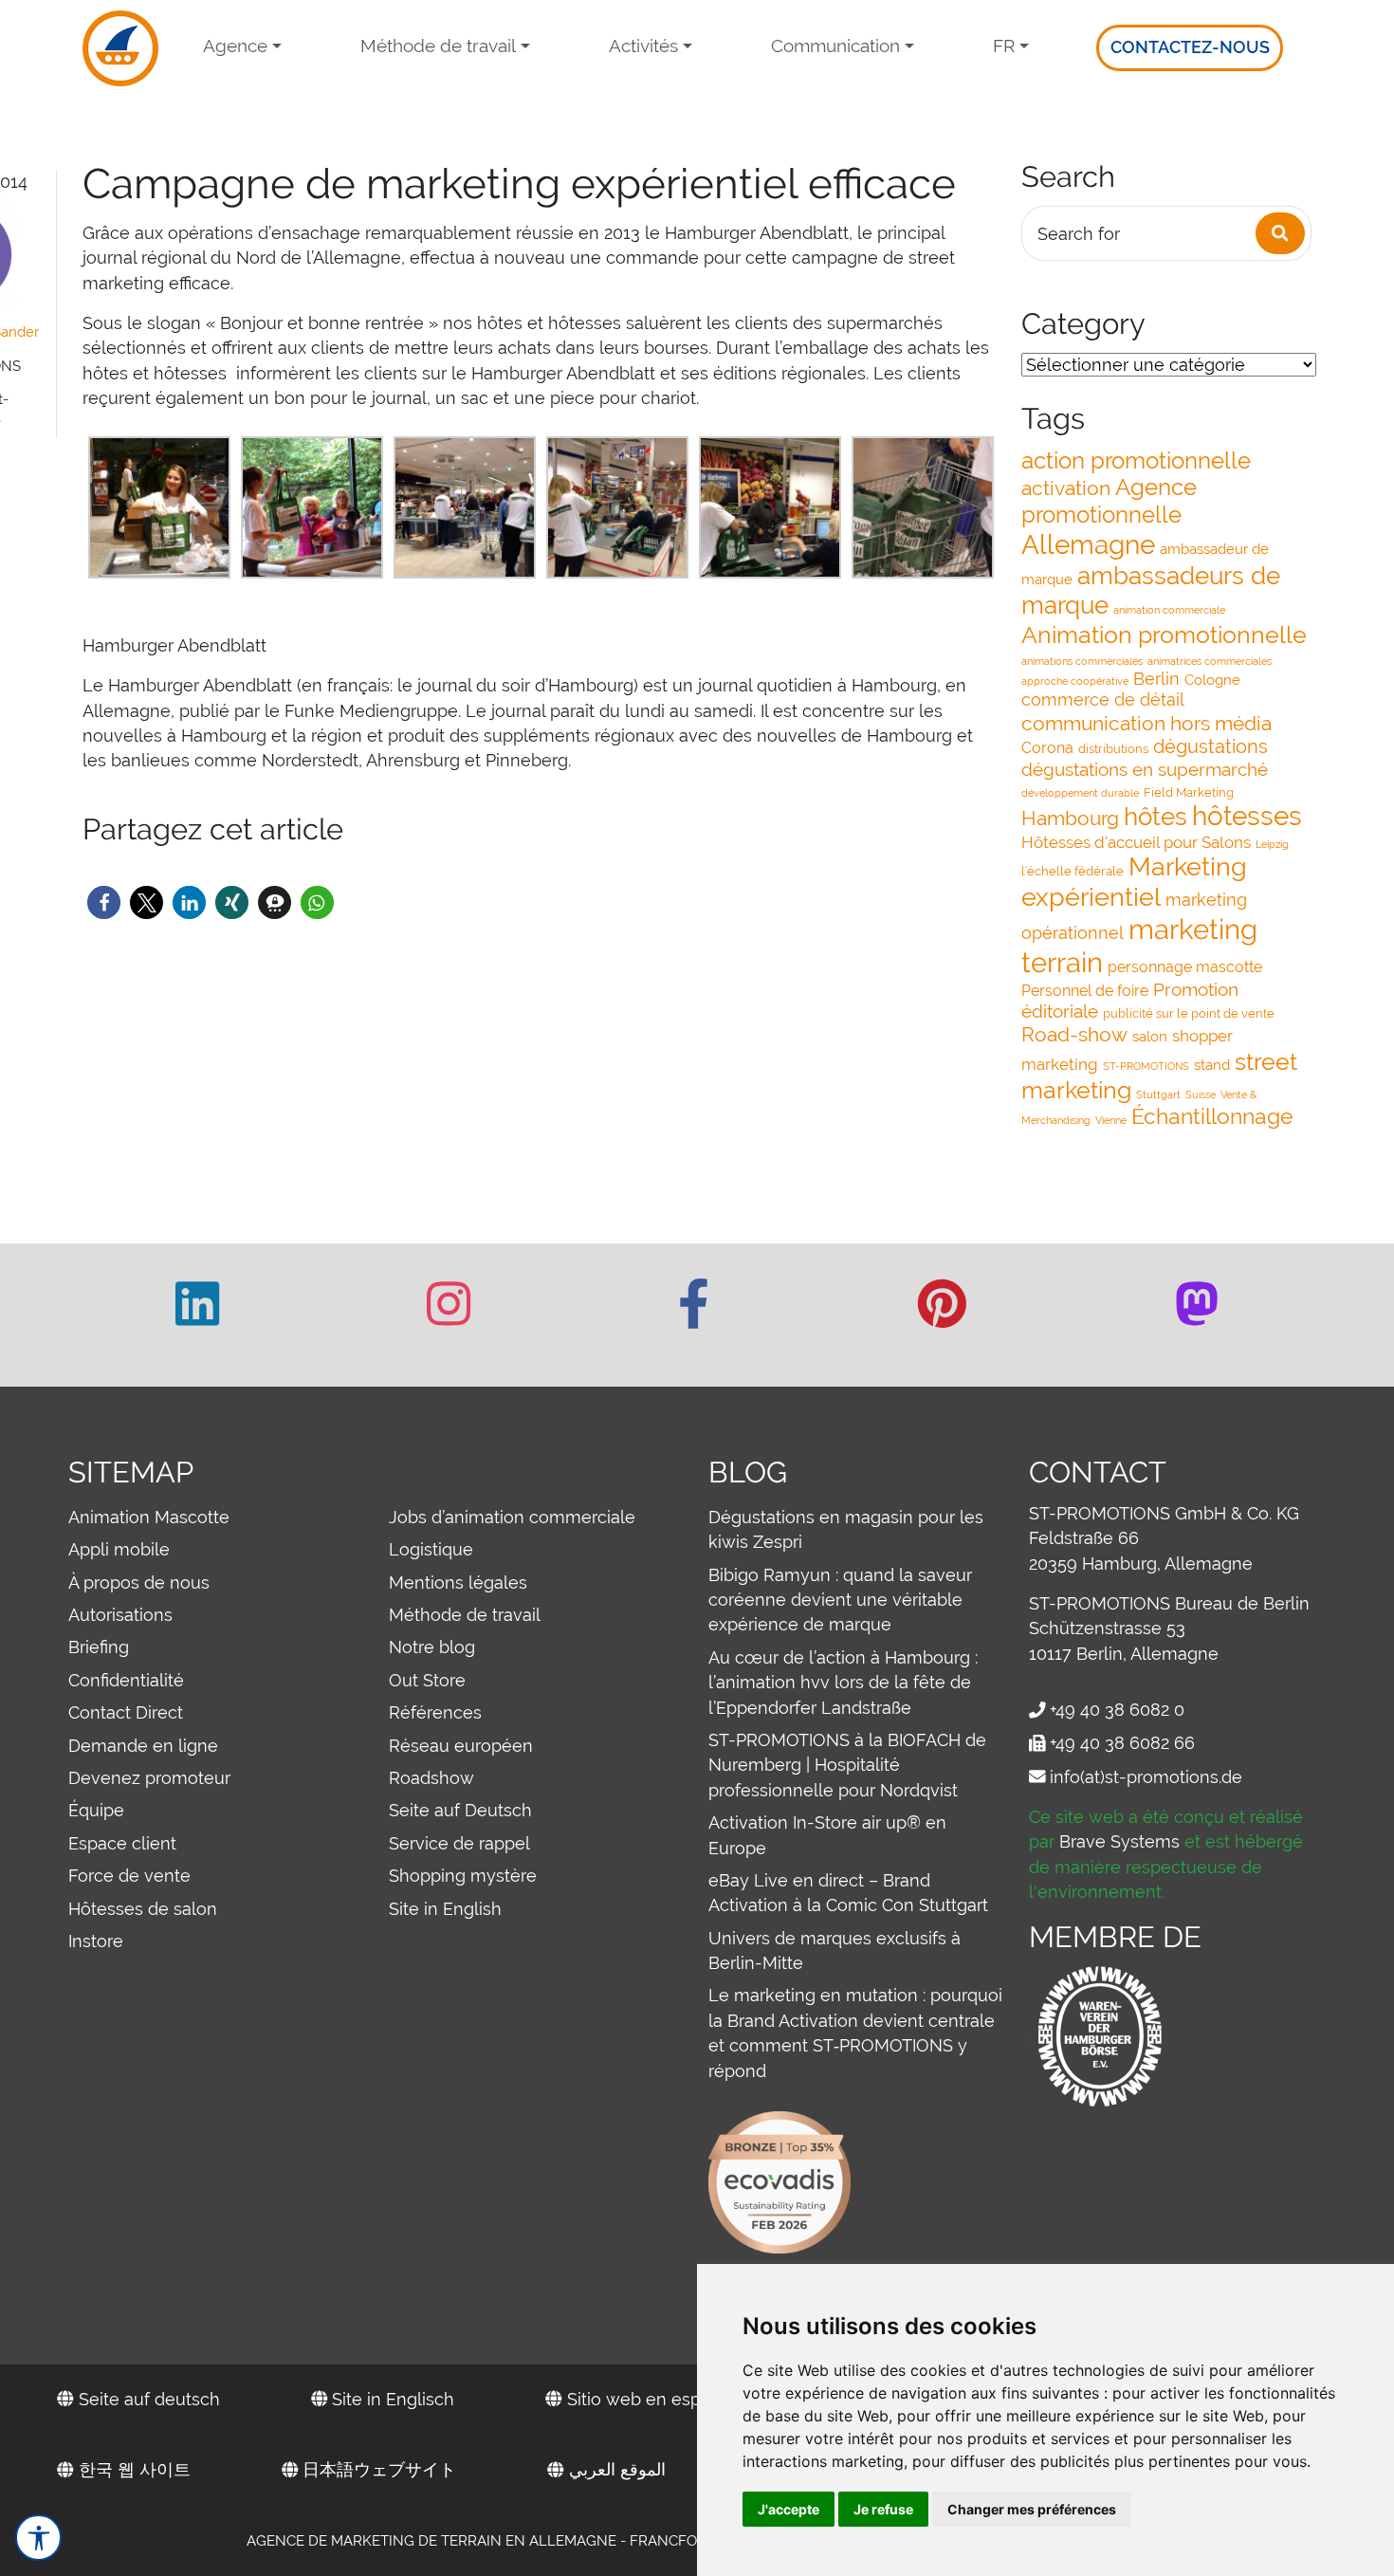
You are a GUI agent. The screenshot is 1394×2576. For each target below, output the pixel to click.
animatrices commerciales (1210, 661)
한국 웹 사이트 (132, 2469)
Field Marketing (1189, 792)
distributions (1113, 749)
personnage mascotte (1185, 967)
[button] (104, 902)
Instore (96, 1941)
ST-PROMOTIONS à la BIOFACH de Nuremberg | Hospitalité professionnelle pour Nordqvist (847, 1765)
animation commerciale (1169, 610)
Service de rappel (459, 1843)
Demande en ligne (143, 1746)
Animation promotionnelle (1164, 635)
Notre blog (432, 1647)
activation (1066, 488)
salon (1150, 1036)
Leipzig (1272, 844)
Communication (835, 46)
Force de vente (129, 1876)
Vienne (1111, 1120)
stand (1212, 1065)
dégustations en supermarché (1145, 769)
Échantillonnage (1212, 1116)
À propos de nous (139, 1582)
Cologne (1212, 680)
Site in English (445, 1909)
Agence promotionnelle (1109, 501)
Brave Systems (1119, 1841)
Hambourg (1070, 818)
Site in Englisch (391, 2399)
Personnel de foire (1085, 991)
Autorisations (120, 1615)
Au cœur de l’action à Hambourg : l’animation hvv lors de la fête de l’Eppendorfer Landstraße (843, 1683)
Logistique (431, 1549)
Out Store (427, 1680)
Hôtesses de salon (143, 1909)
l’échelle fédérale (1073, 871)
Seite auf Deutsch (460, 1810)
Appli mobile (119, 1549)
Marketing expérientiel (1134, 882)
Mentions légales (458, 1582)
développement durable (1080, 793)
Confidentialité (126, 1680)
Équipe (96, 1810)
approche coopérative (1075, 681)
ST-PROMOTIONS (1146, 1066)
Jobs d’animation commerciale (512, 1517)
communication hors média (1146, 723)
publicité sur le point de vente (1189, 1013)
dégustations (1211, 746)
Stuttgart (1158, 1095)
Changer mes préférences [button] (1032, 2509)
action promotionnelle (1136, 460)
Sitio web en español (649, 2399)
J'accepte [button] (789, 2509)
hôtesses (1247, 816)
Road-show (1074, 1034)
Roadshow (431, 1778)
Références (435, 1712)
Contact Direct (126, 1712)
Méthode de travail (438, 46)
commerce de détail (1103, 699)
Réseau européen (461, 1746)
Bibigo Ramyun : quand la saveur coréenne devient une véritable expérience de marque (840, 1600)
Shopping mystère (463, 1876)
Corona (1047, 748)
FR (1004, 46)
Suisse (1201, 1095)
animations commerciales (1082, 661)
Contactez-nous (1190, 47)
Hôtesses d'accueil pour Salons (1136, 842)
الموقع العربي (615, 2469)
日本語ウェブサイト (377, 2469)
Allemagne (1088, 545)
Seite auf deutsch (147, 2399)
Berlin (1156, 679)
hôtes (1156, 816)
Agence (235, 46)
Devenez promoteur (149, 1778)
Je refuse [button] (883, 2509)
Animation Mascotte (149, 1517)
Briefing (99, 1647)
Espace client (122, 1843)
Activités (643, 46)
